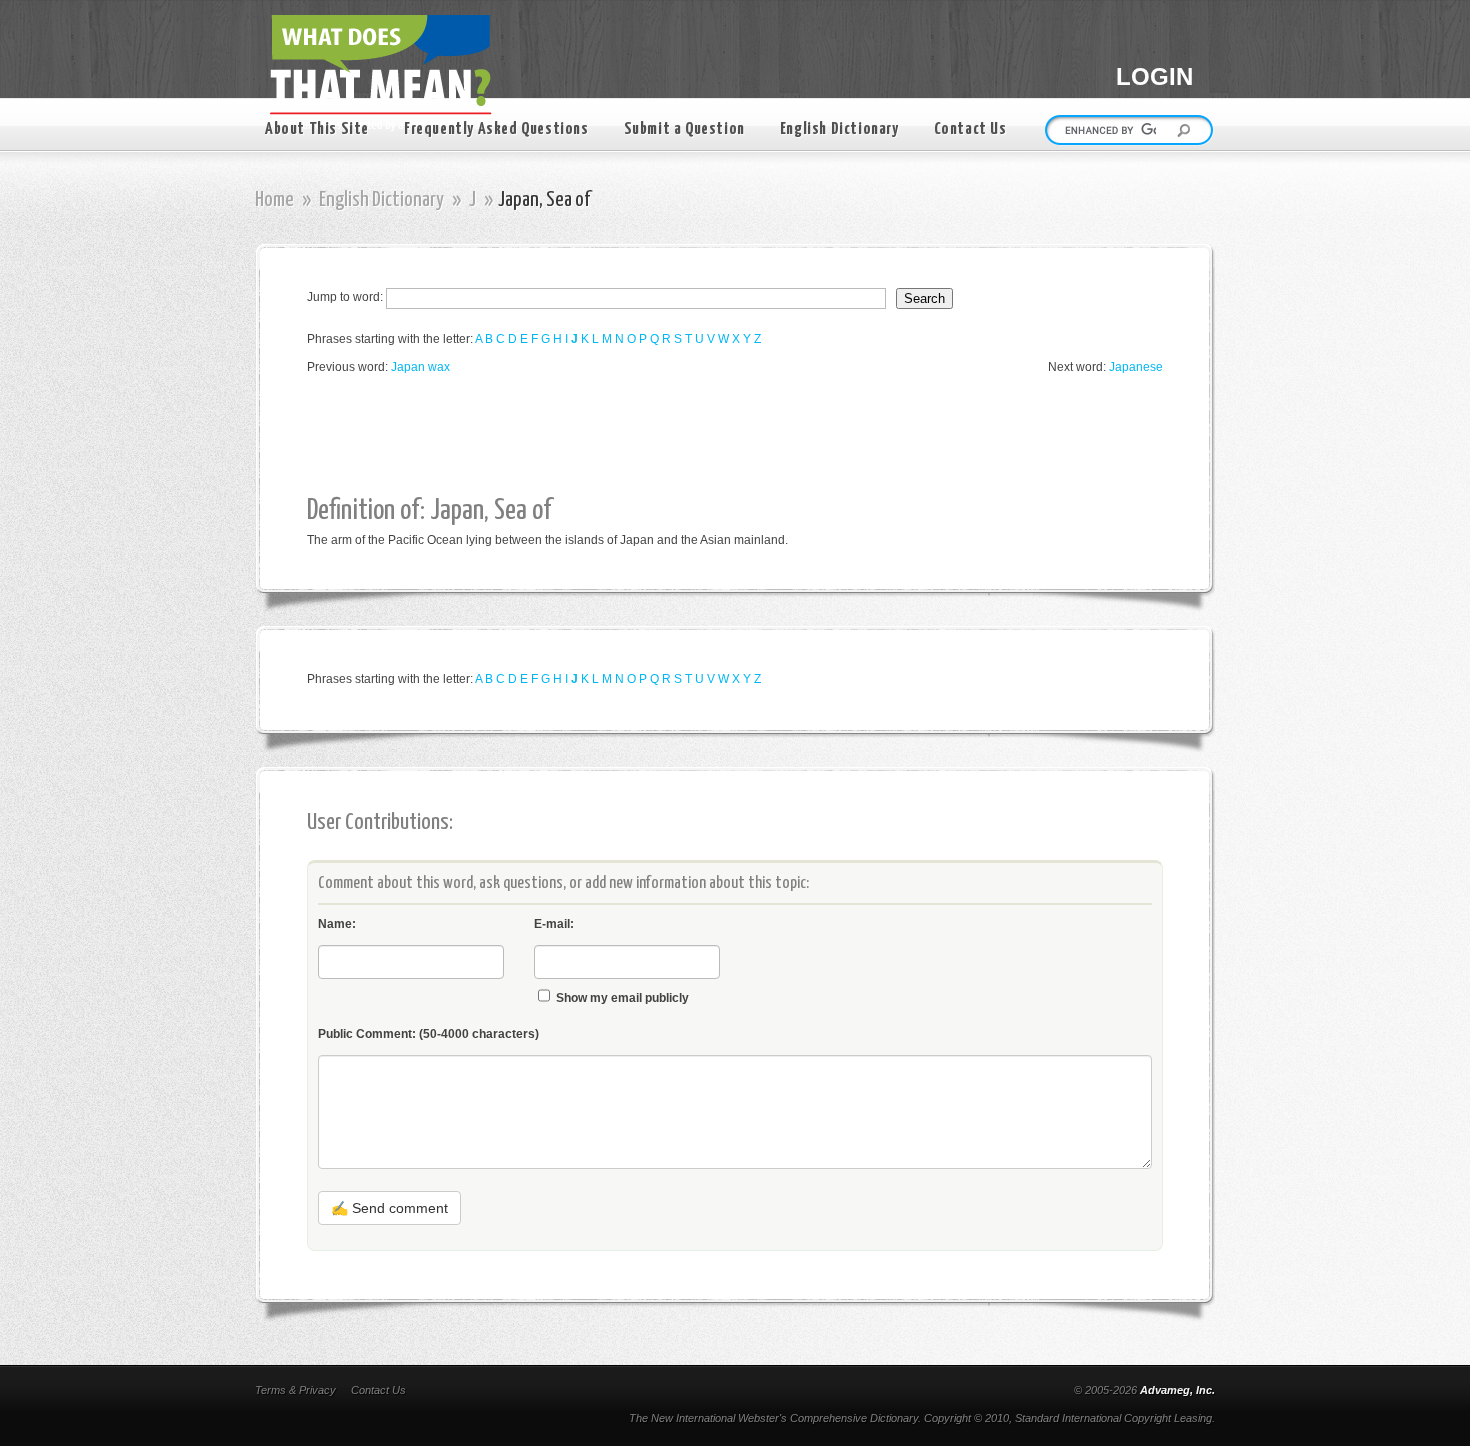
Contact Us (970, 129)
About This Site (317, 129)
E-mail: (554, 924)
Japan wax (420, 367)
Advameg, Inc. (1177, 1390)
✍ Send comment (389, 1208)
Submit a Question (684, 129)
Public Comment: (428, 1034)
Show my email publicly (622, 998)
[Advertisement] (671, 436)
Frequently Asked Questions (496, 129)
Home (274, 200)
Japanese (1136, 367)
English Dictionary (839, 129)
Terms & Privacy (295, 1390)
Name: (337, 924)
